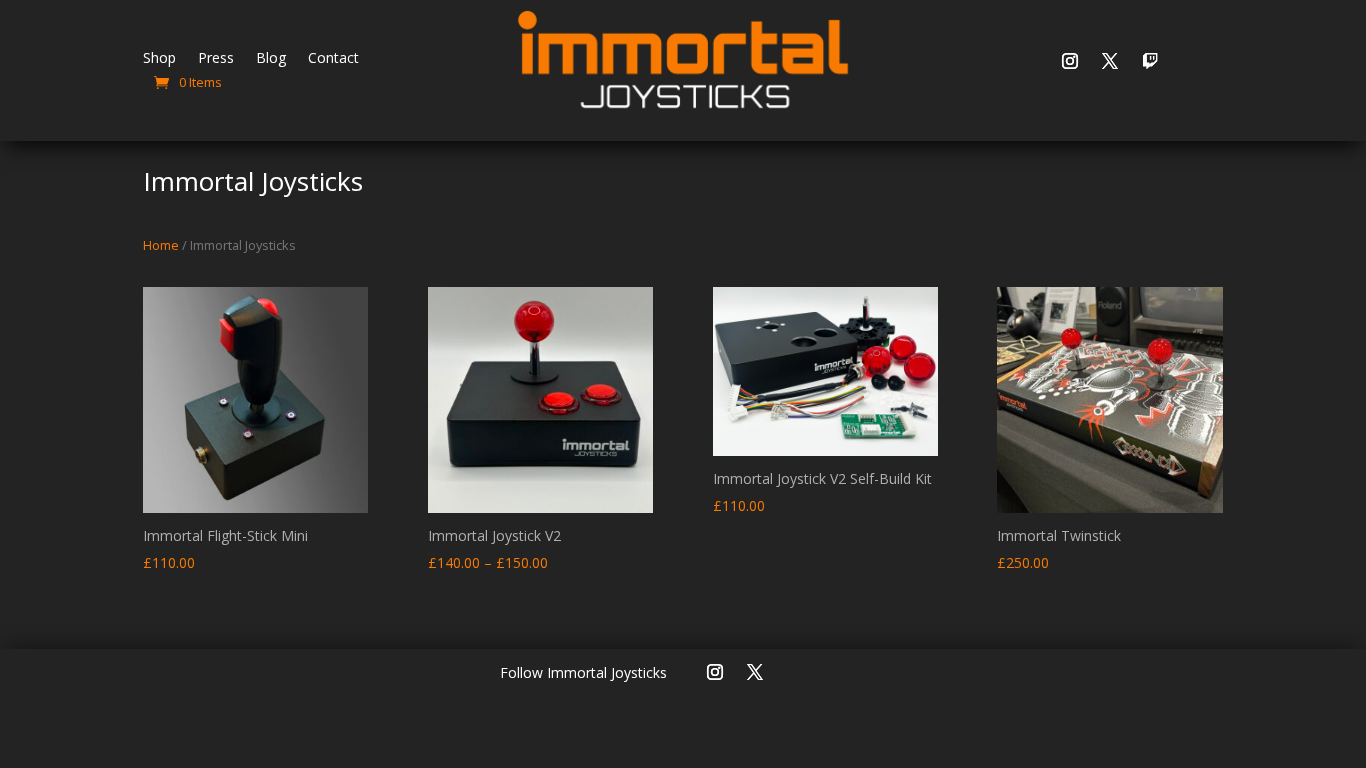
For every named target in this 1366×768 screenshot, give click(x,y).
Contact (333, 59)
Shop (159, 59)
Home (161, 245)
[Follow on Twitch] (1150, 61)
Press (216, 59)
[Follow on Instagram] (1070, 61)
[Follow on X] (1110, 61)
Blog (271, 59)
